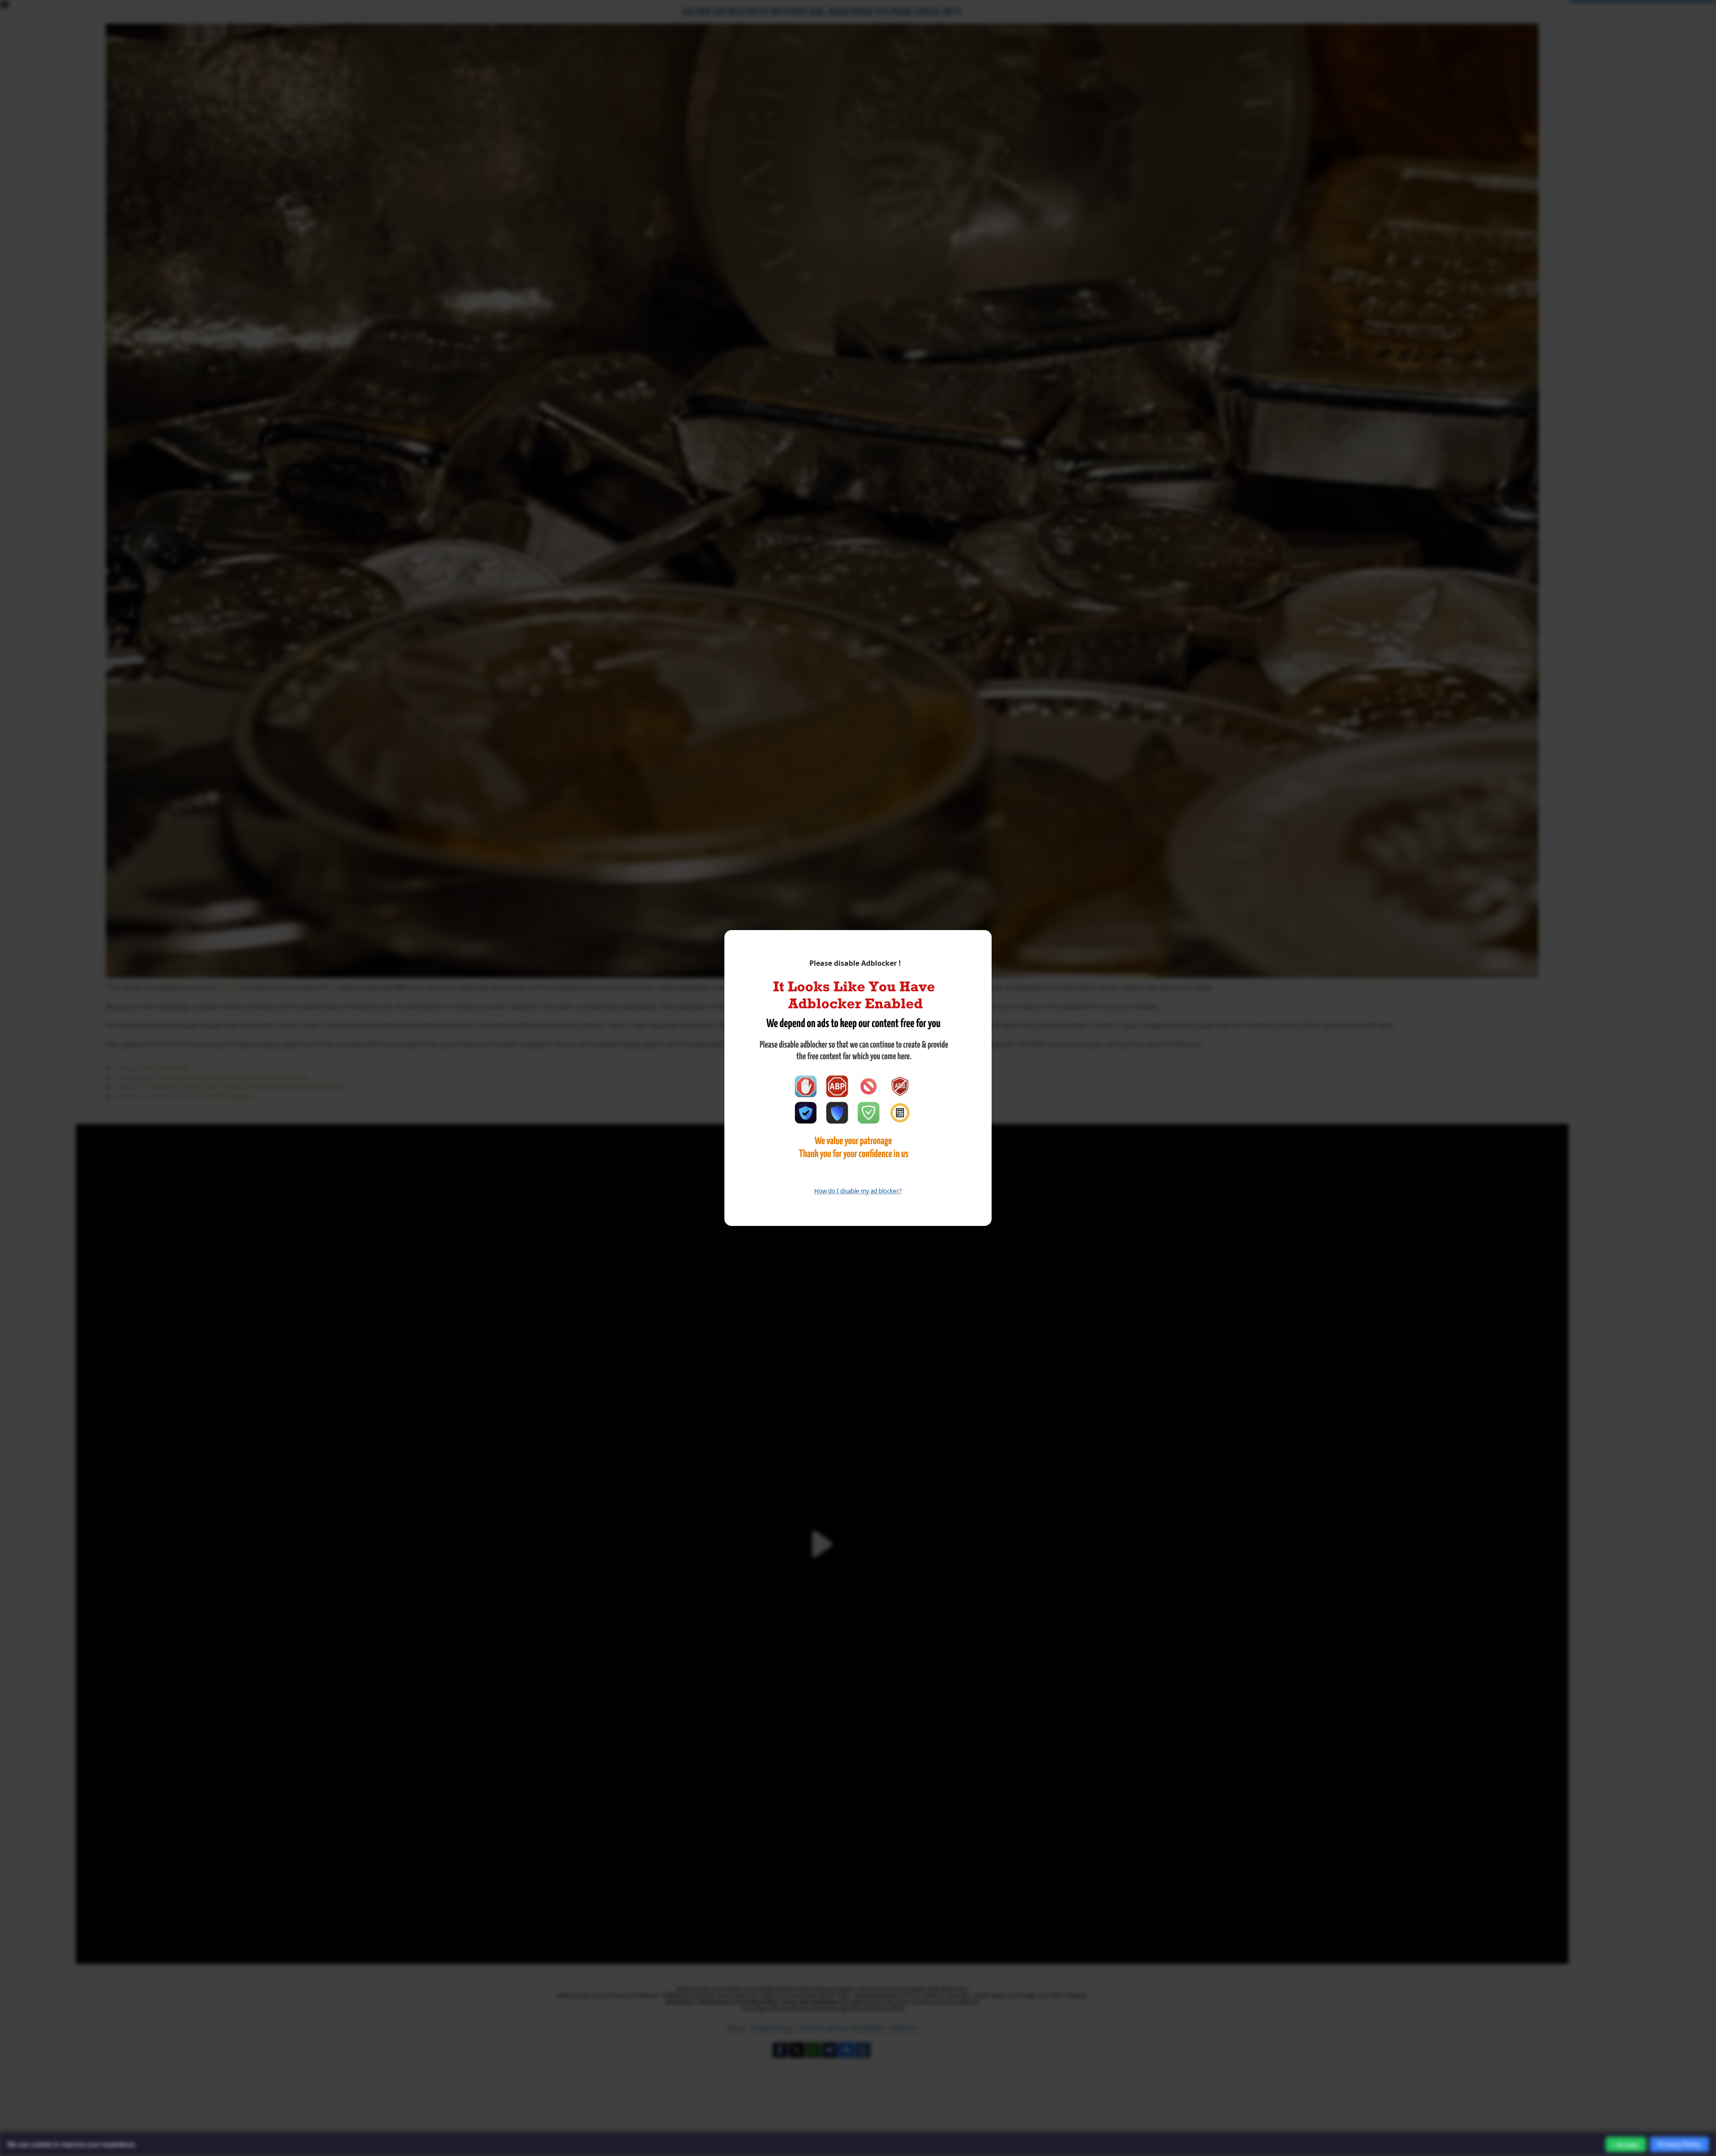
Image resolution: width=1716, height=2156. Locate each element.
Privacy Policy (1679, 2144)
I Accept (1626, 2145)
